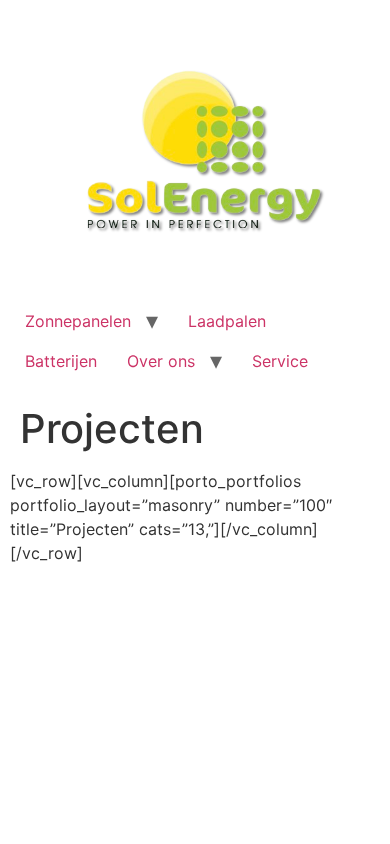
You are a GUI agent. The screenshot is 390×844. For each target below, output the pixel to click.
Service (280, 361)
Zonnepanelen (78, 321)
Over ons (161, 361)
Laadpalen (227, 321)
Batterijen (61, 361)
